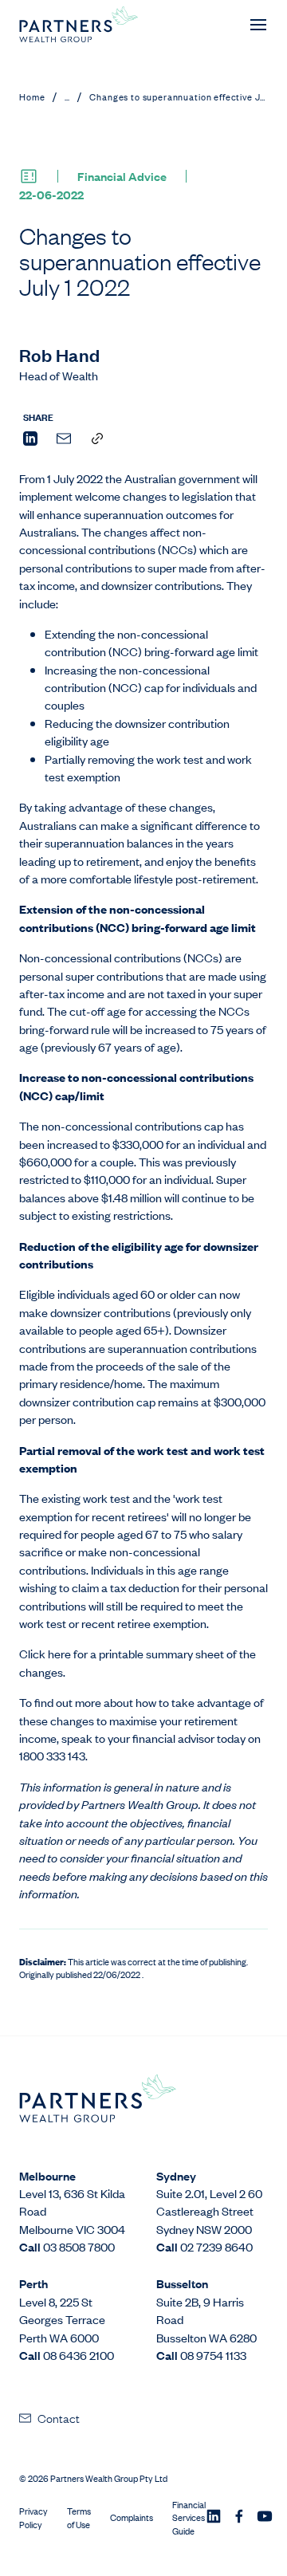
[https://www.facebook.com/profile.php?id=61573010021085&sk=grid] (239, 2518)
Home (32, 96)
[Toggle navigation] (258, 25)
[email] (64, 440)
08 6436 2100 (79, 2355)
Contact (59, 2417)
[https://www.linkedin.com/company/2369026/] (214, 2518)
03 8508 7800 (79, 2246)
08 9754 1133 (213, 2355)
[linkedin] (30, 440)
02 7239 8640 (216, 2246)
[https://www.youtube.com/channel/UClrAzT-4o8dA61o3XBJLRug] (265, 2518)
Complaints (132, 2517)
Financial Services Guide (189, 2518)
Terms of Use (79, 2518)
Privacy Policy (33, 2518)
